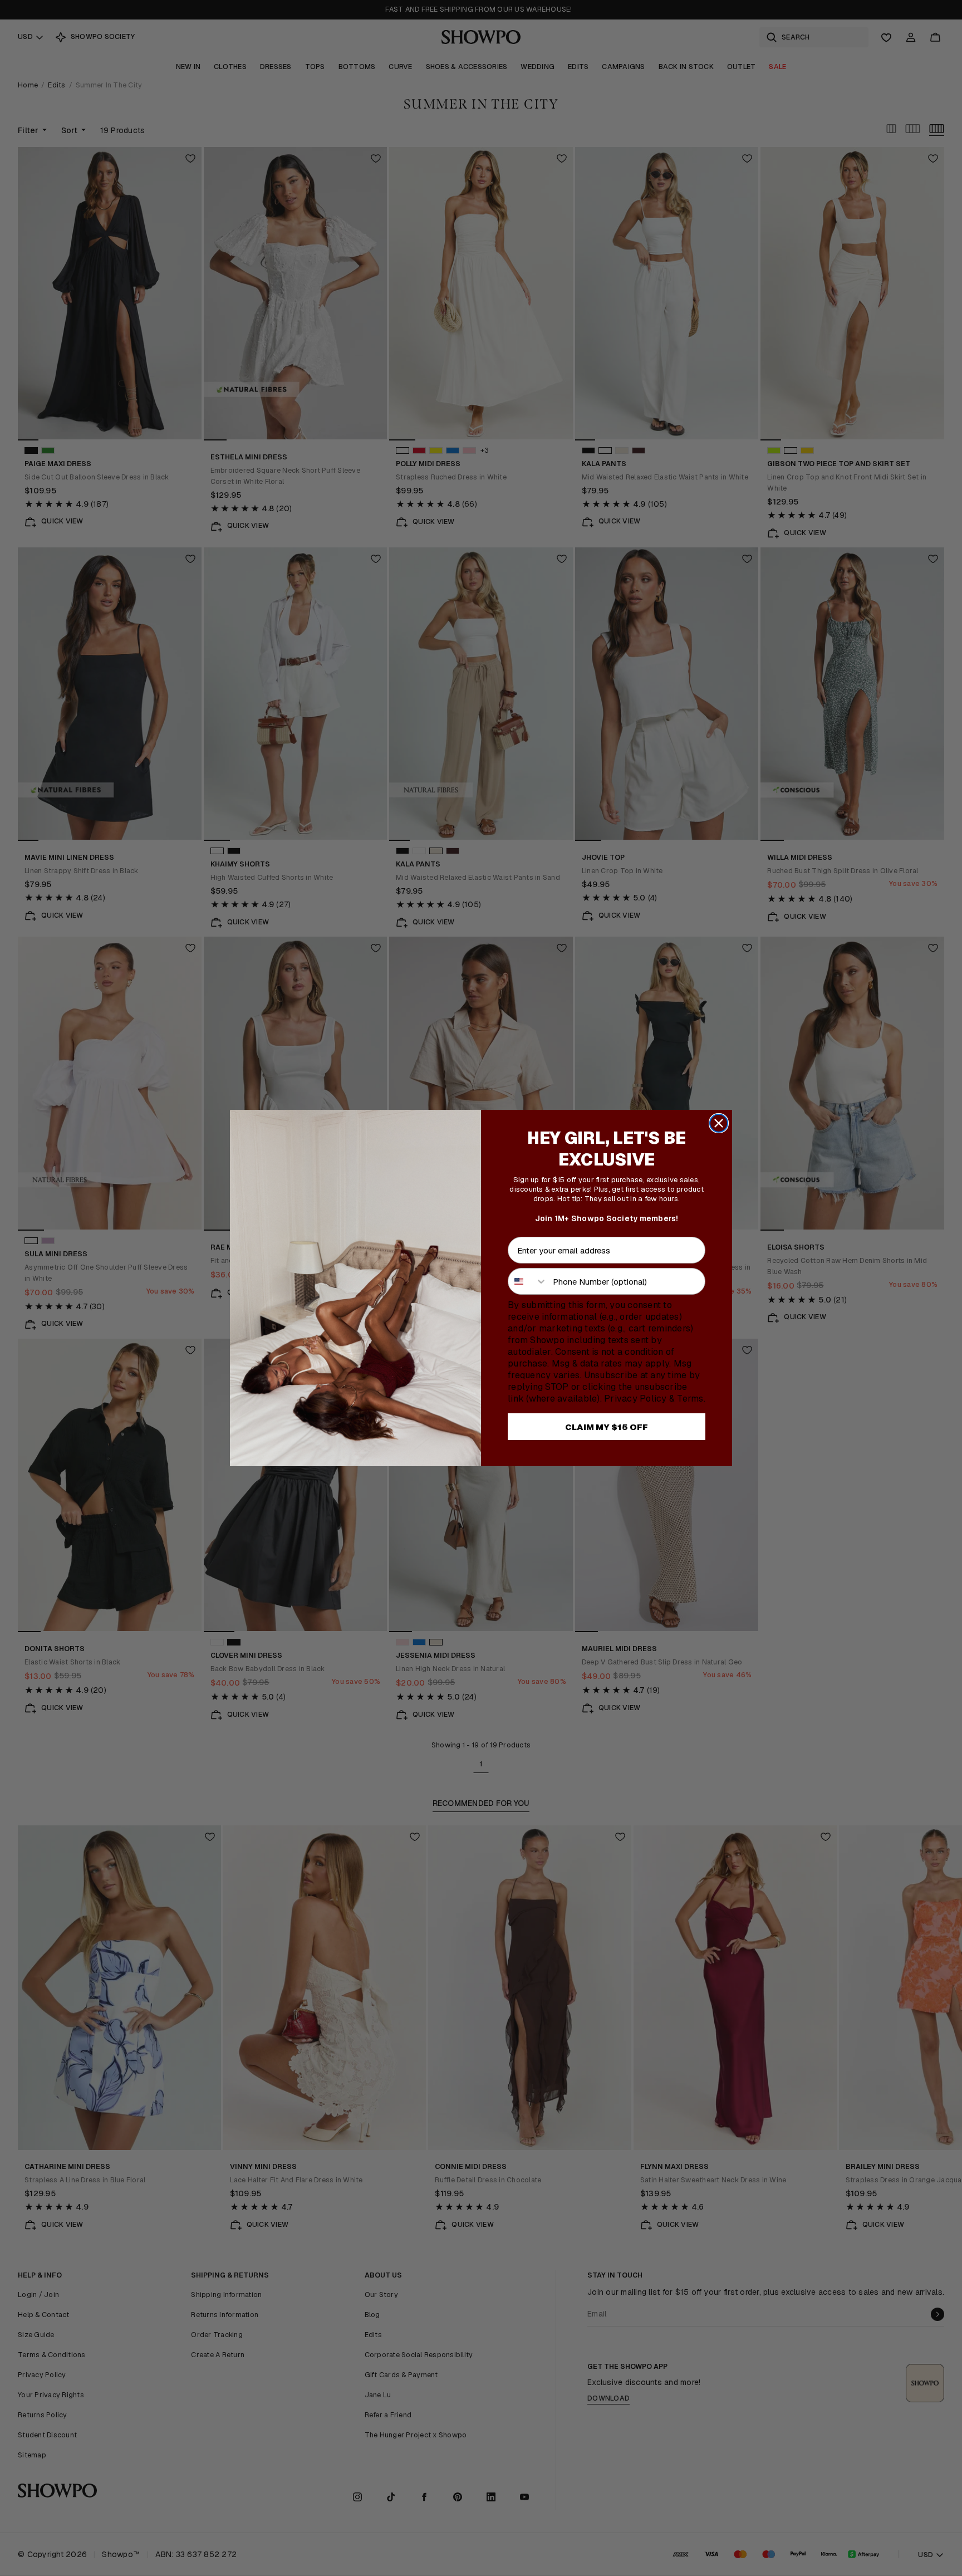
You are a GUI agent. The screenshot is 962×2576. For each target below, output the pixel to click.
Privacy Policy (635, 1399)
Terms (690, 1399)
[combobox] (528, 1281)
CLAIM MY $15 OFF (607, 1427)
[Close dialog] (719, 1123)
